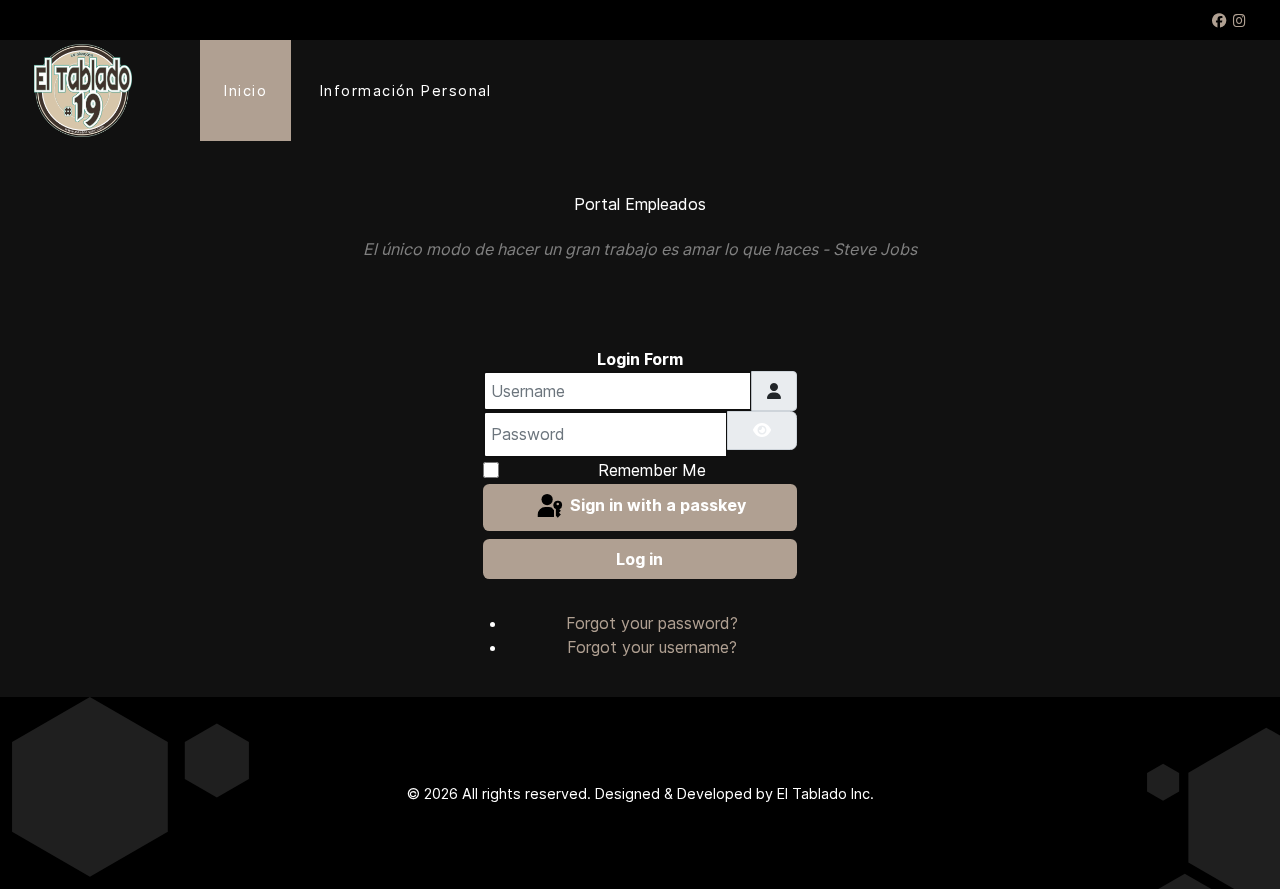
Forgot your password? (652, 623)
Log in (639, 559)
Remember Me (652, 470)
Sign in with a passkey (656, 506)
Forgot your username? (652, 647)
